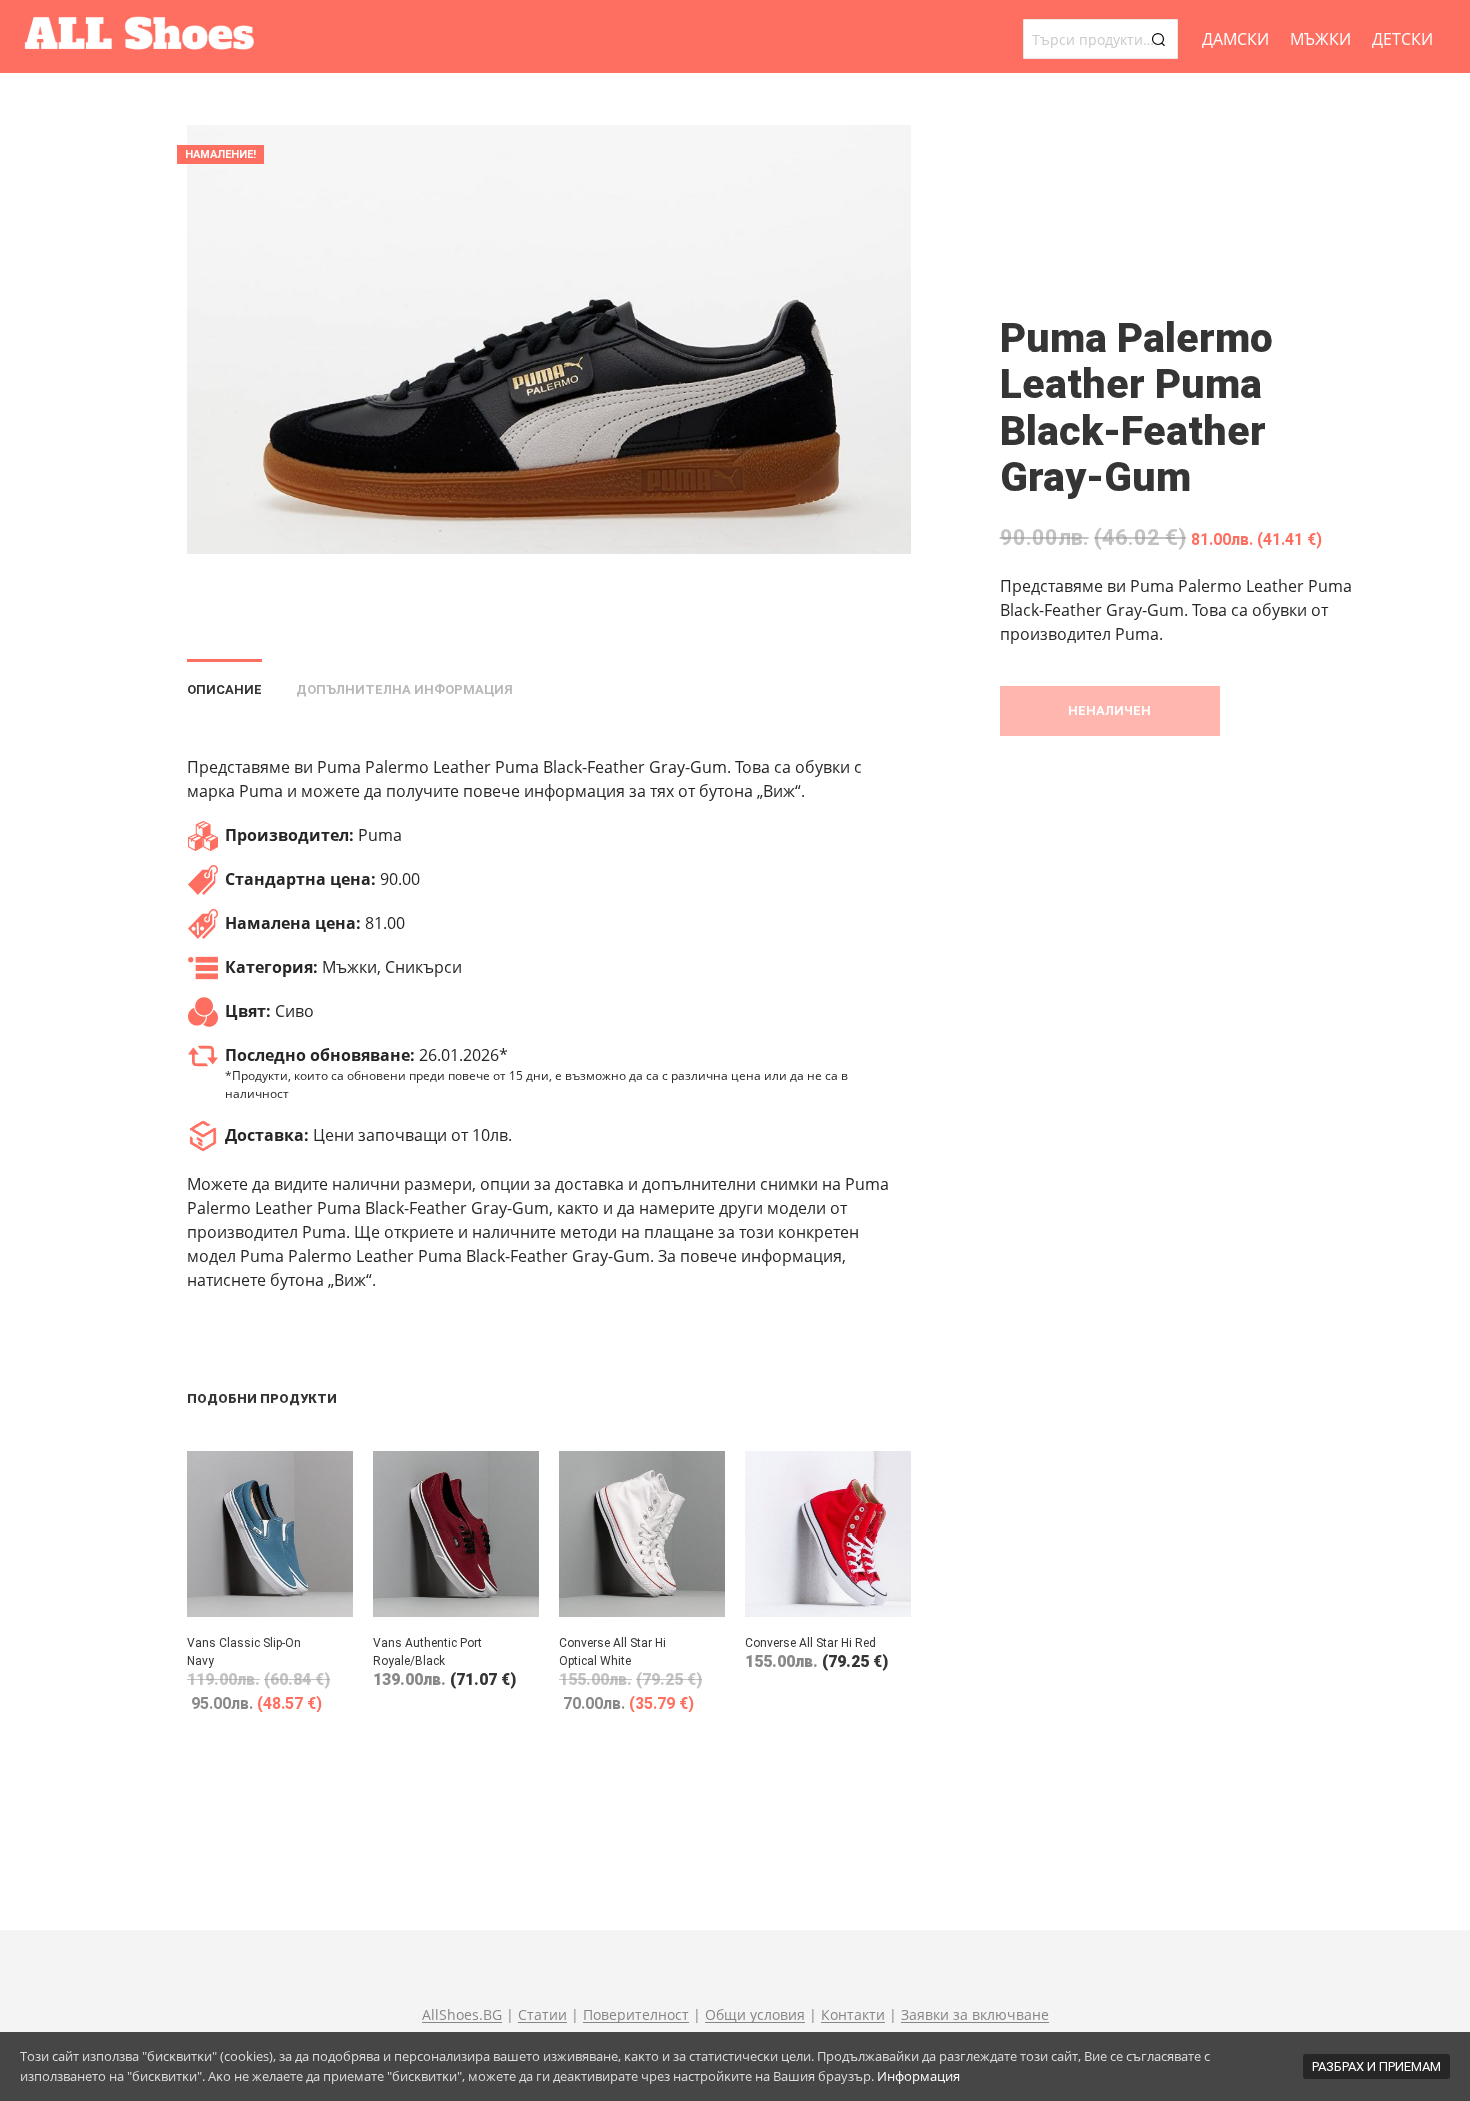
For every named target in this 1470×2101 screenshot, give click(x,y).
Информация (918, 2076)
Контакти (853, 2015)
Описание (224, 689)
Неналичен (1109, 710)
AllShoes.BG (462, 2015)
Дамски (1235, 39)
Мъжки (1320, 39)
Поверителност (636, 2015)
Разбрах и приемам (1376, 2066)
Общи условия (755, 2015)
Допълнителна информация (404, 689)
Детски (1402, 39)
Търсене (1158, 39)
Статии (542, 2015)
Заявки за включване (975, 2015)
